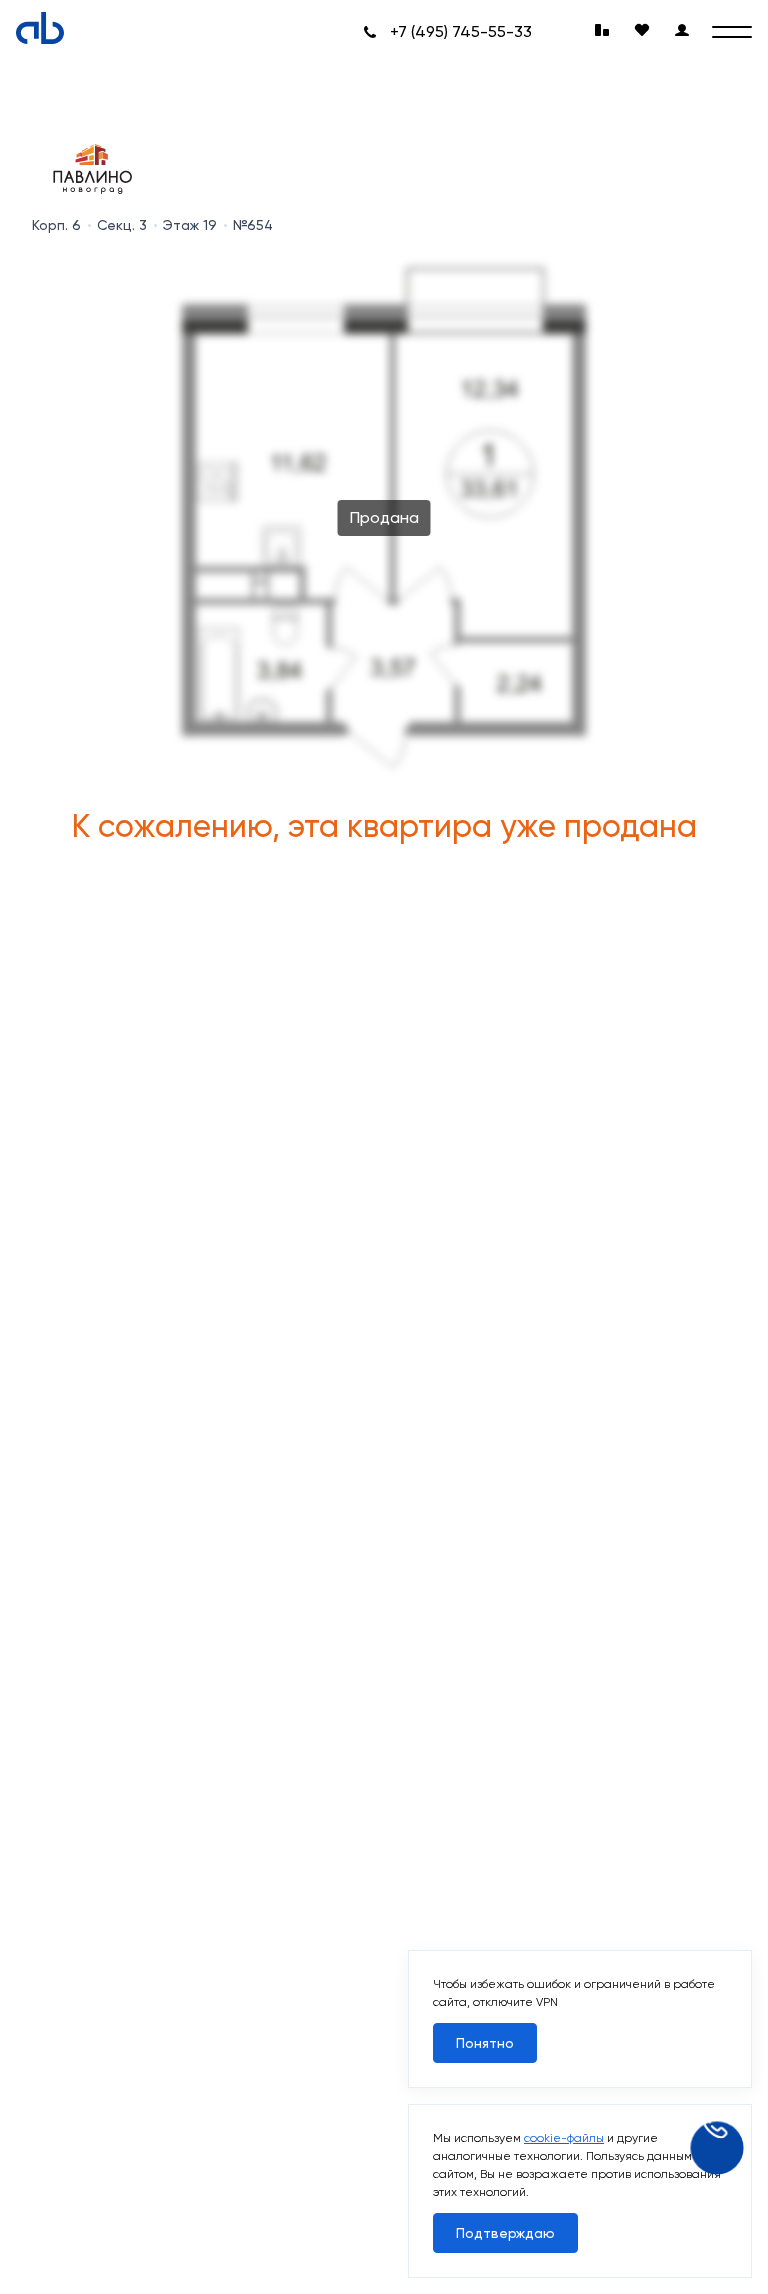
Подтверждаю (505, 2233)
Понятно (485, 2043)
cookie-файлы (564, 2138)
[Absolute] (40, 28)
